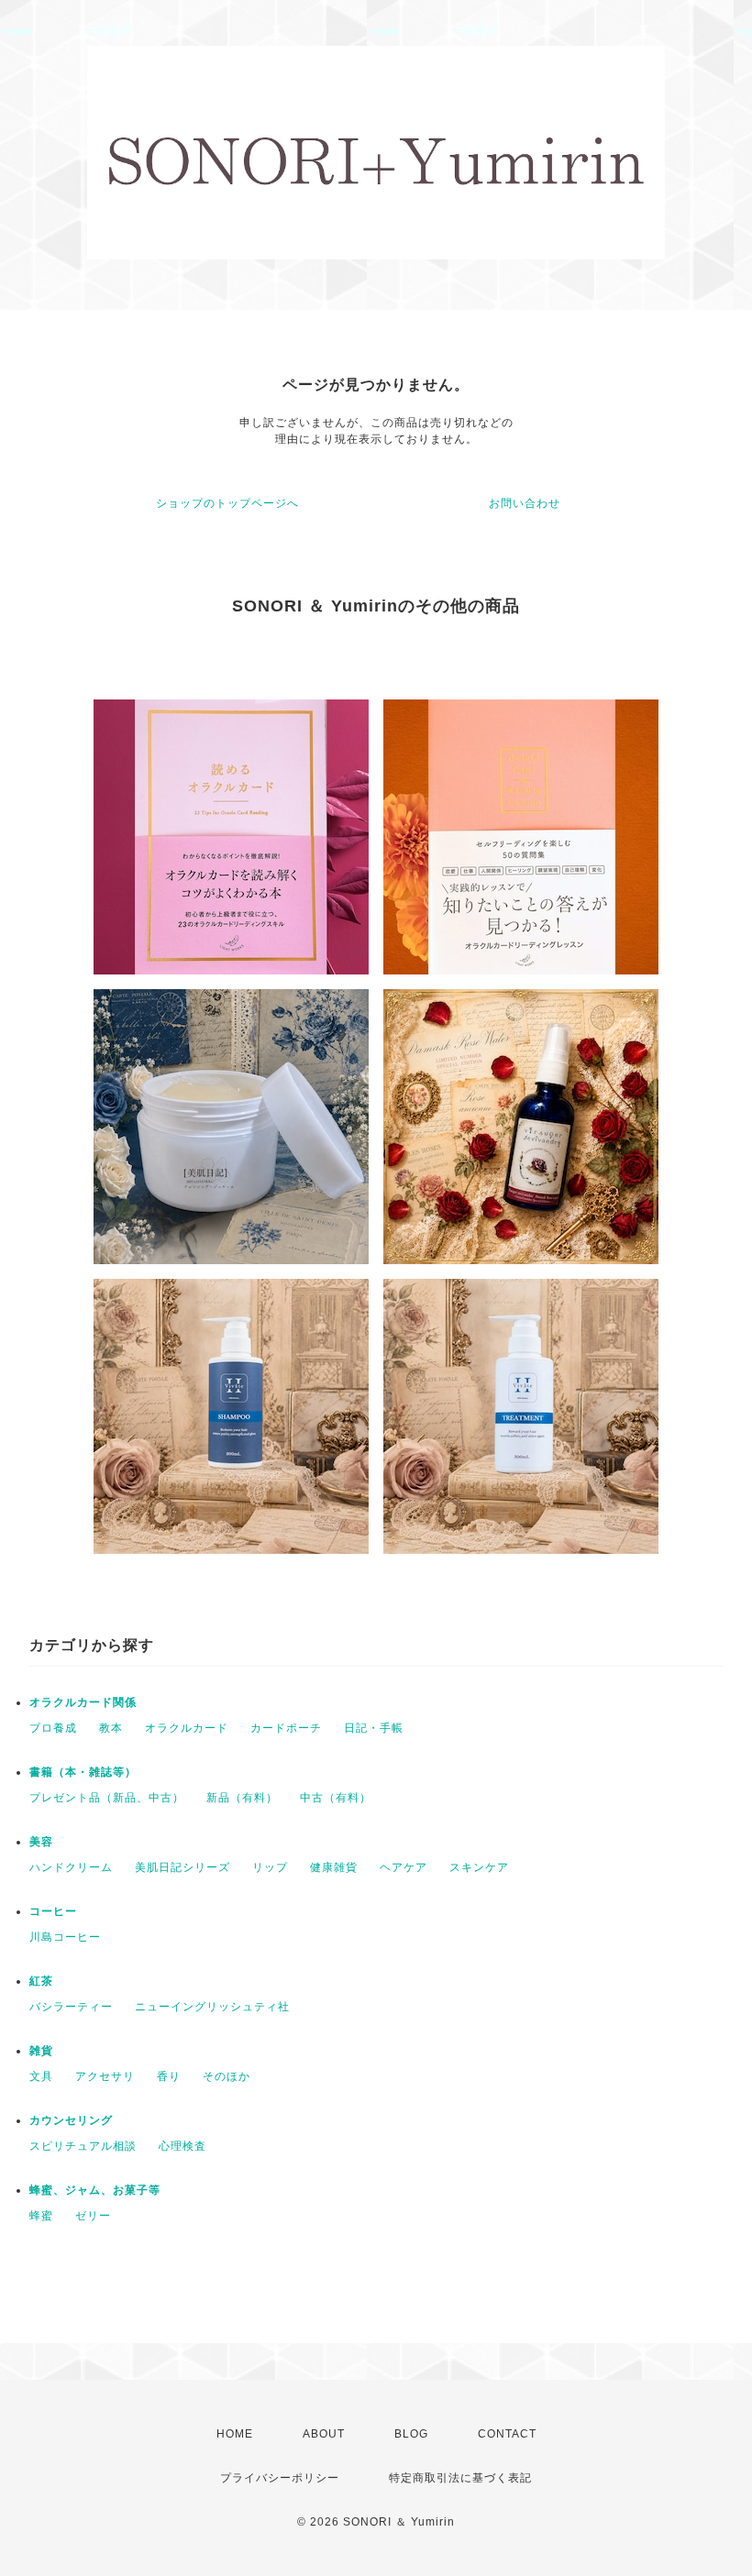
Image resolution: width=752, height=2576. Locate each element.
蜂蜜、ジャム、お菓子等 (95, 2190)
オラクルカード (187, 1728)
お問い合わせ (525, 503)
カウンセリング (71, 2120)
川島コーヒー (65, 1937)
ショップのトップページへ (227, 503)
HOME (235, 2434)
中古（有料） (336, 1798)
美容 (41, 1842)
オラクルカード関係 (83, 1702)
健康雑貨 (334, 1867)
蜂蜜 (41, 2216)
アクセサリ (105, 2076)
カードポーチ (286, 1728)
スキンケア (479, 1867)
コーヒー (53, 1911)
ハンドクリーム (71, 1867)
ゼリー (93, 2216)
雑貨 (41, 2051)
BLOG (411, 2434)
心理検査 (182, 2146)
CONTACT (507, 2434)
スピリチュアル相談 (83, 2146)
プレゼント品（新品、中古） (107, 1798)
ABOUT (324, 2434)
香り (169, 2076)
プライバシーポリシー (280, 2478)
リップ (270, 1867)
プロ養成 (53, 1728)
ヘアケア (404, 1867)
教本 (111, 1728)
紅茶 (41, 1981)
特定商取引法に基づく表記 (460, 2478)
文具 (41, 2076)
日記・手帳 (374, 1728)
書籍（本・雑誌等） (83, 1772)
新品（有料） (242, 1798)
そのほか (227, 2076)
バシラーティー (71, 2007)
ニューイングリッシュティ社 (212, 2007)
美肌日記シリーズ (182, 1867)
